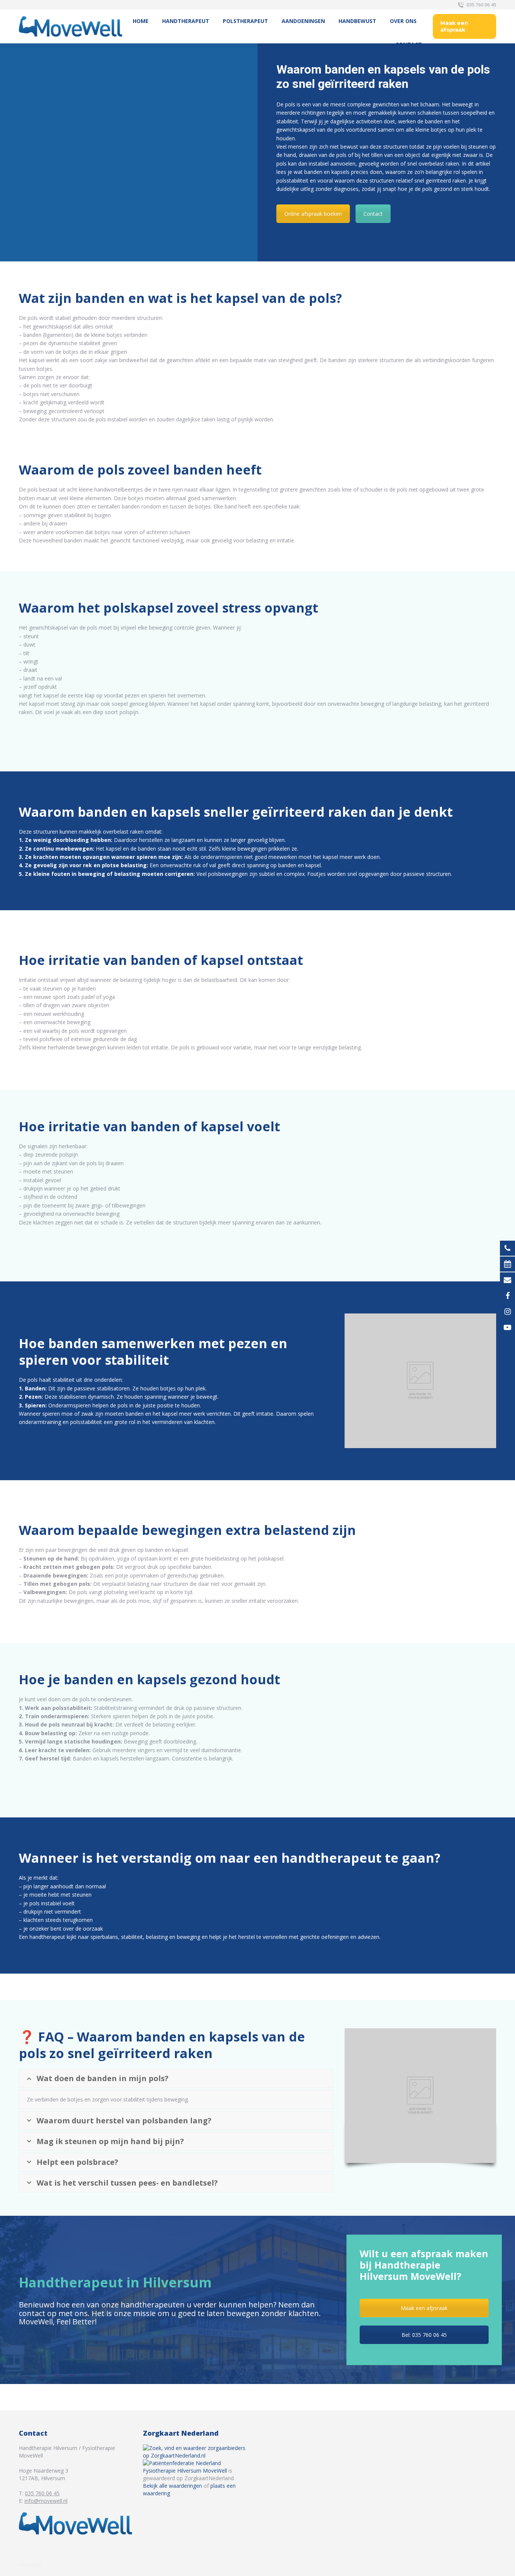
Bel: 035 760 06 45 (424, 2335)
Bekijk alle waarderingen (172, 2486)
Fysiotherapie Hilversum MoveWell (185, 2471)
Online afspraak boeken (313, 214)
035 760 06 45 (481, 5)
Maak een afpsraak (424, 2308)
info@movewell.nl (46, 2501)
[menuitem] (141, 21)
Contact (373, 214)
